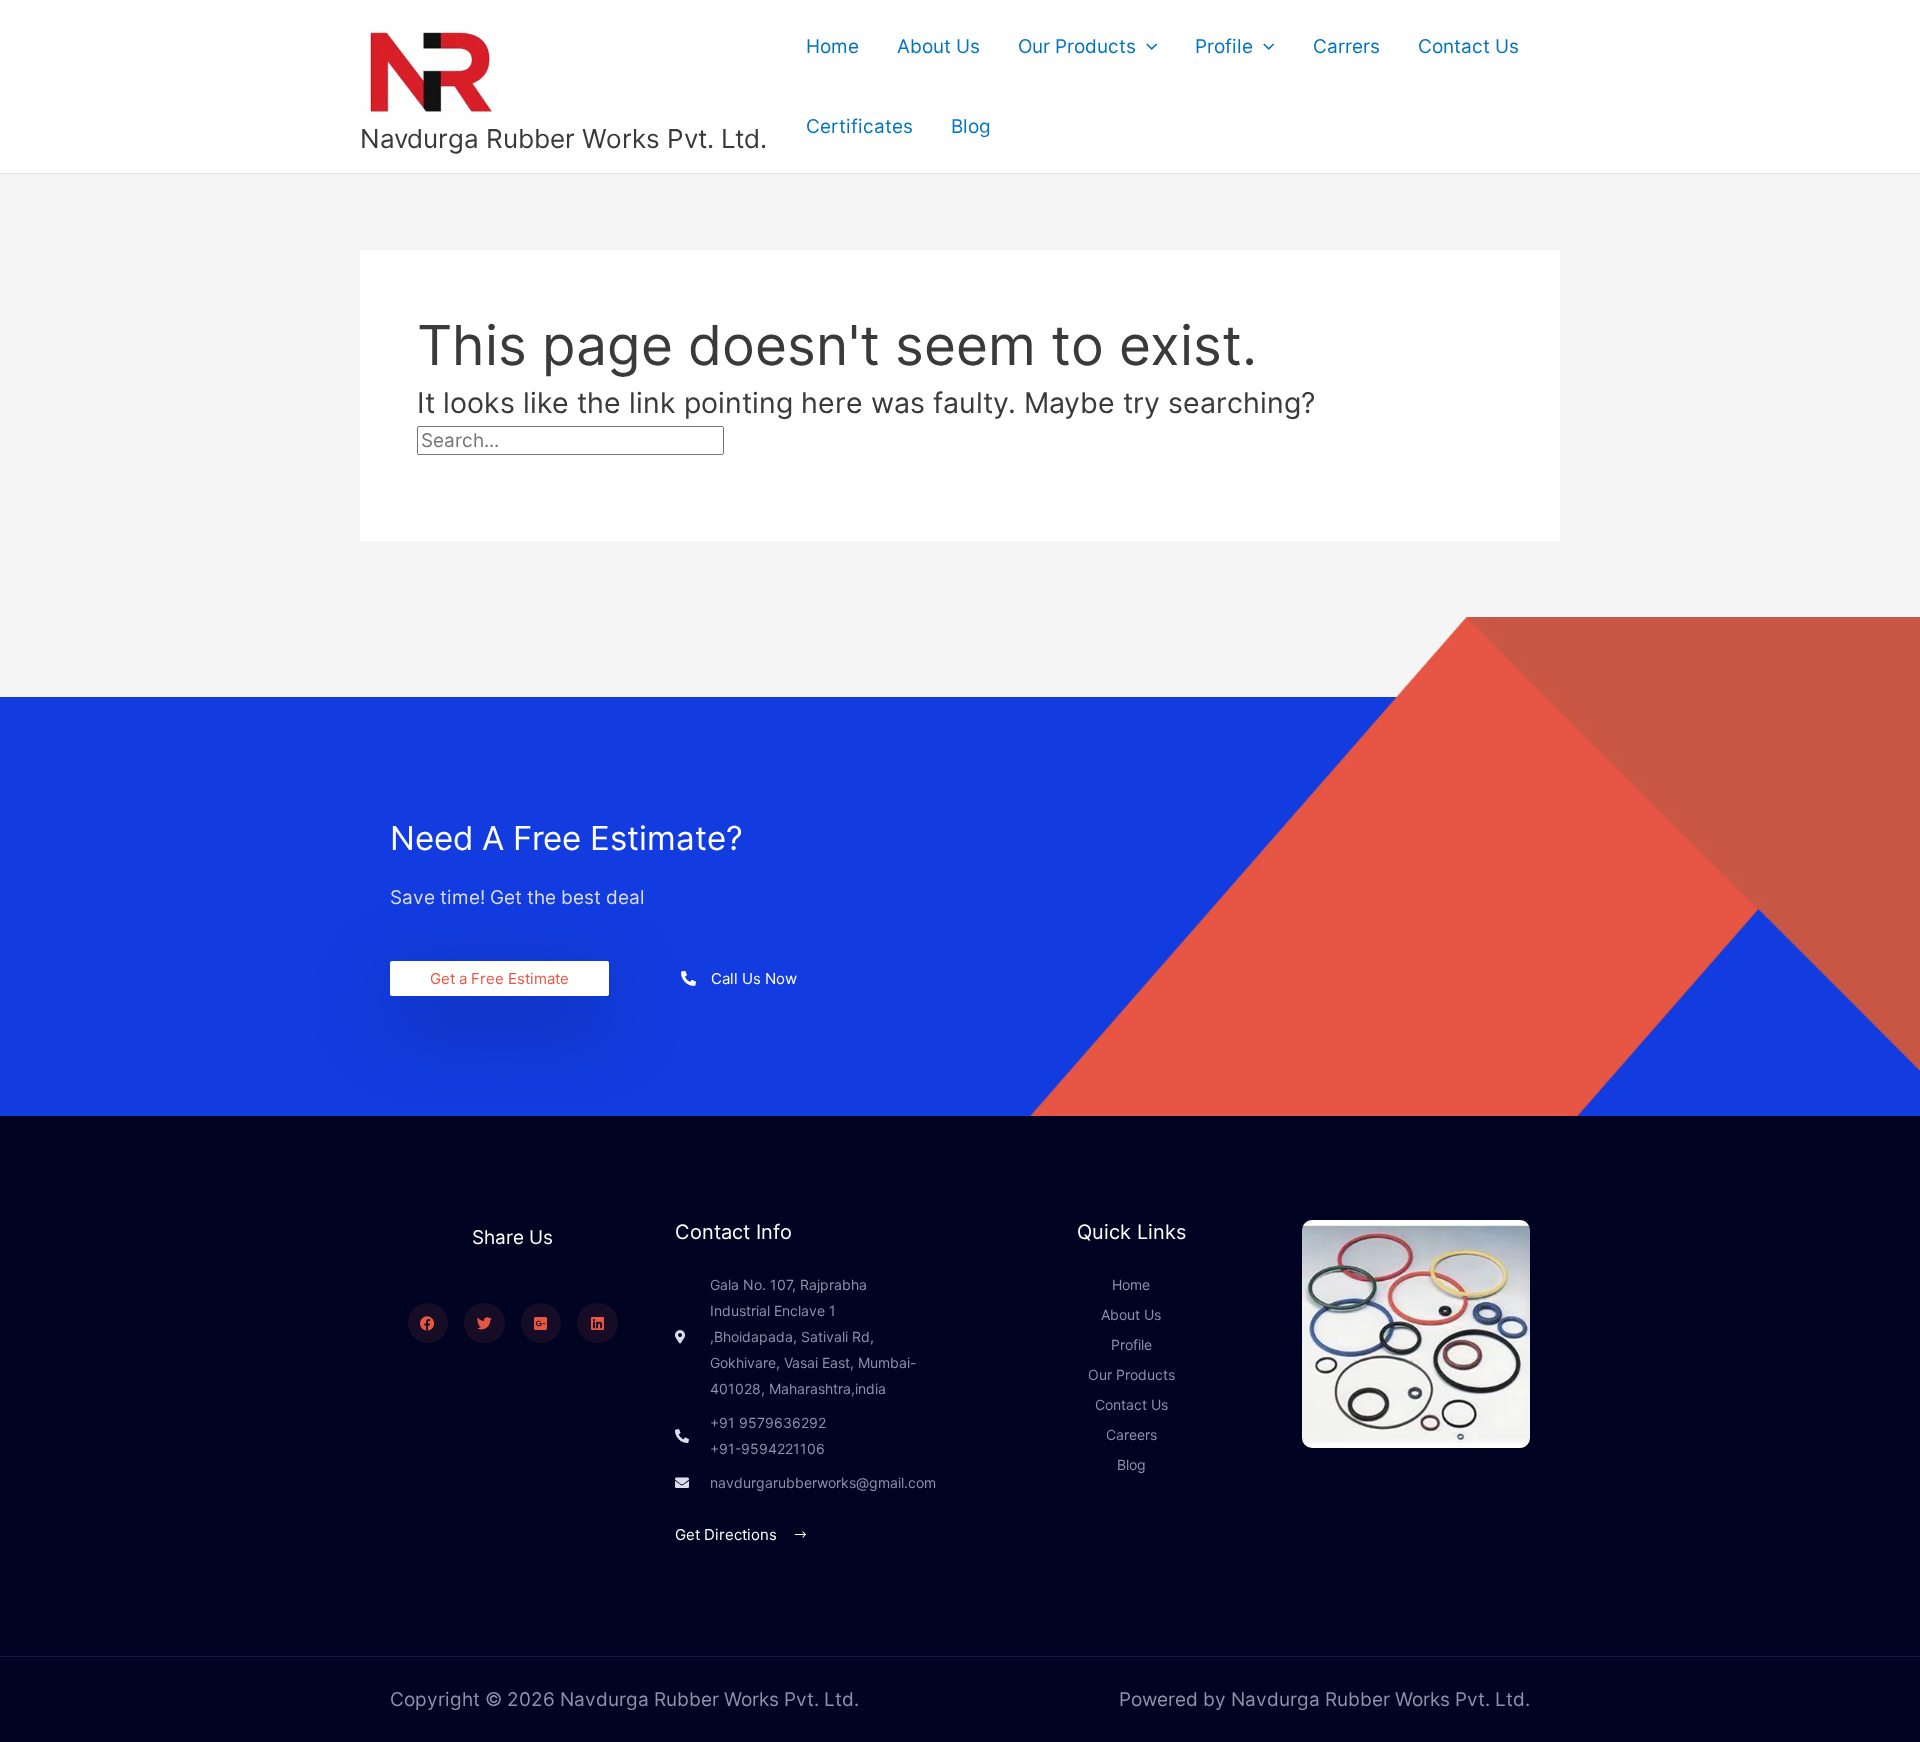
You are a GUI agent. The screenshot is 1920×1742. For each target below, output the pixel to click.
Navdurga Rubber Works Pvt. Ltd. (563, 138)
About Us (938, 46)
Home (832, 46)
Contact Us (1468, 46)
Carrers (1346, 46)
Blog (971, 126)
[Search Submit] (769, 440)
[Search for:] (615, 440)
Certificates (859, 126)
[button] (1146, 47)
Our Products (1077, 46)
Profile (1224, 46)
